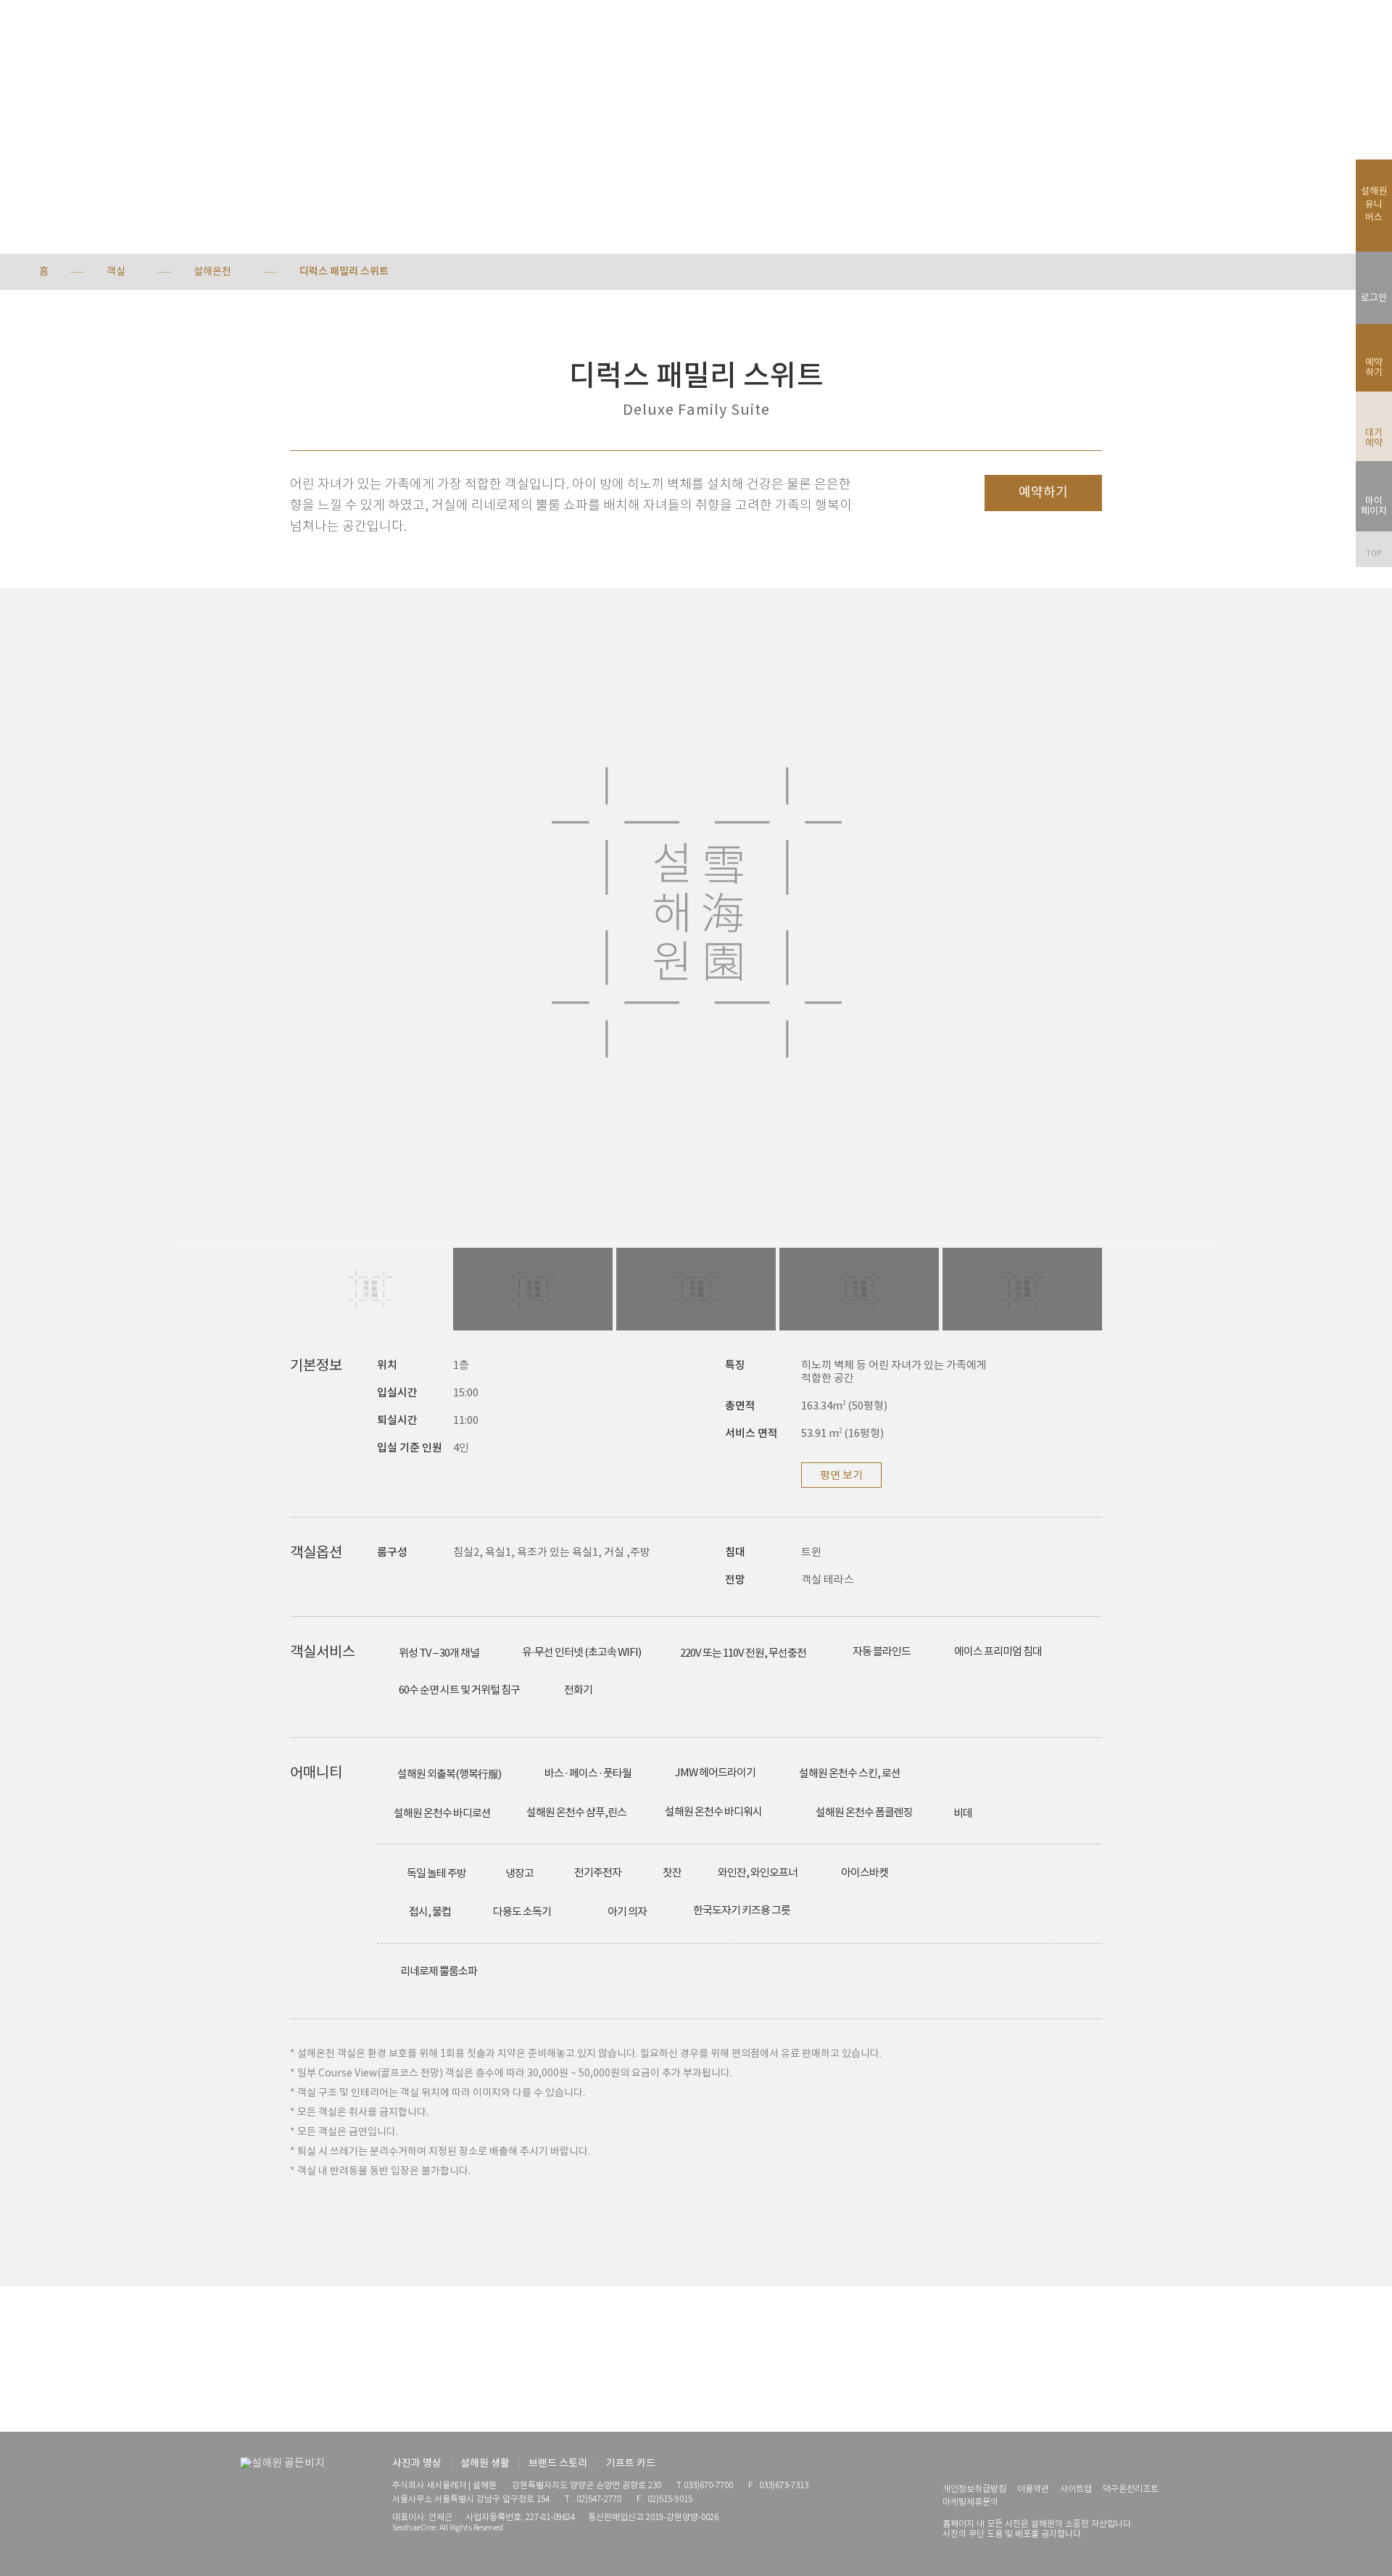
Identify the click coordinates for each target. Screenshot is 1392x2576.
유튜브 (975, 2464)
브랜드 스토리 (558, 2464)
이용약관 (1033, 2489)
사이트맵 (1076, 2489)
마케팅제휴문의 (970, 2502)
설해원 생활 (485, 2464)
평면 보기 (841, 1476)
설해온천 (212, 272)
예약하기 (1043, 493)
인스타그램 (950, 2464)
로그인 (1374, 298)
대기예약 (1374, 438)
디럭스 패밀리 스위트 (344, 272)
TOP (1374, 554)
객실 (116, 272)
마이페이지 (1374, 506)
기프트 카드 (631, 2464)
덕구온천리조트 (1131, 2489)
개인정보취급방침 (974, 2489)
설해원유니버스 (1374, 205)
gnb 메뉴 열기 (45, 36)
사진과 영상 (417, 2464)
